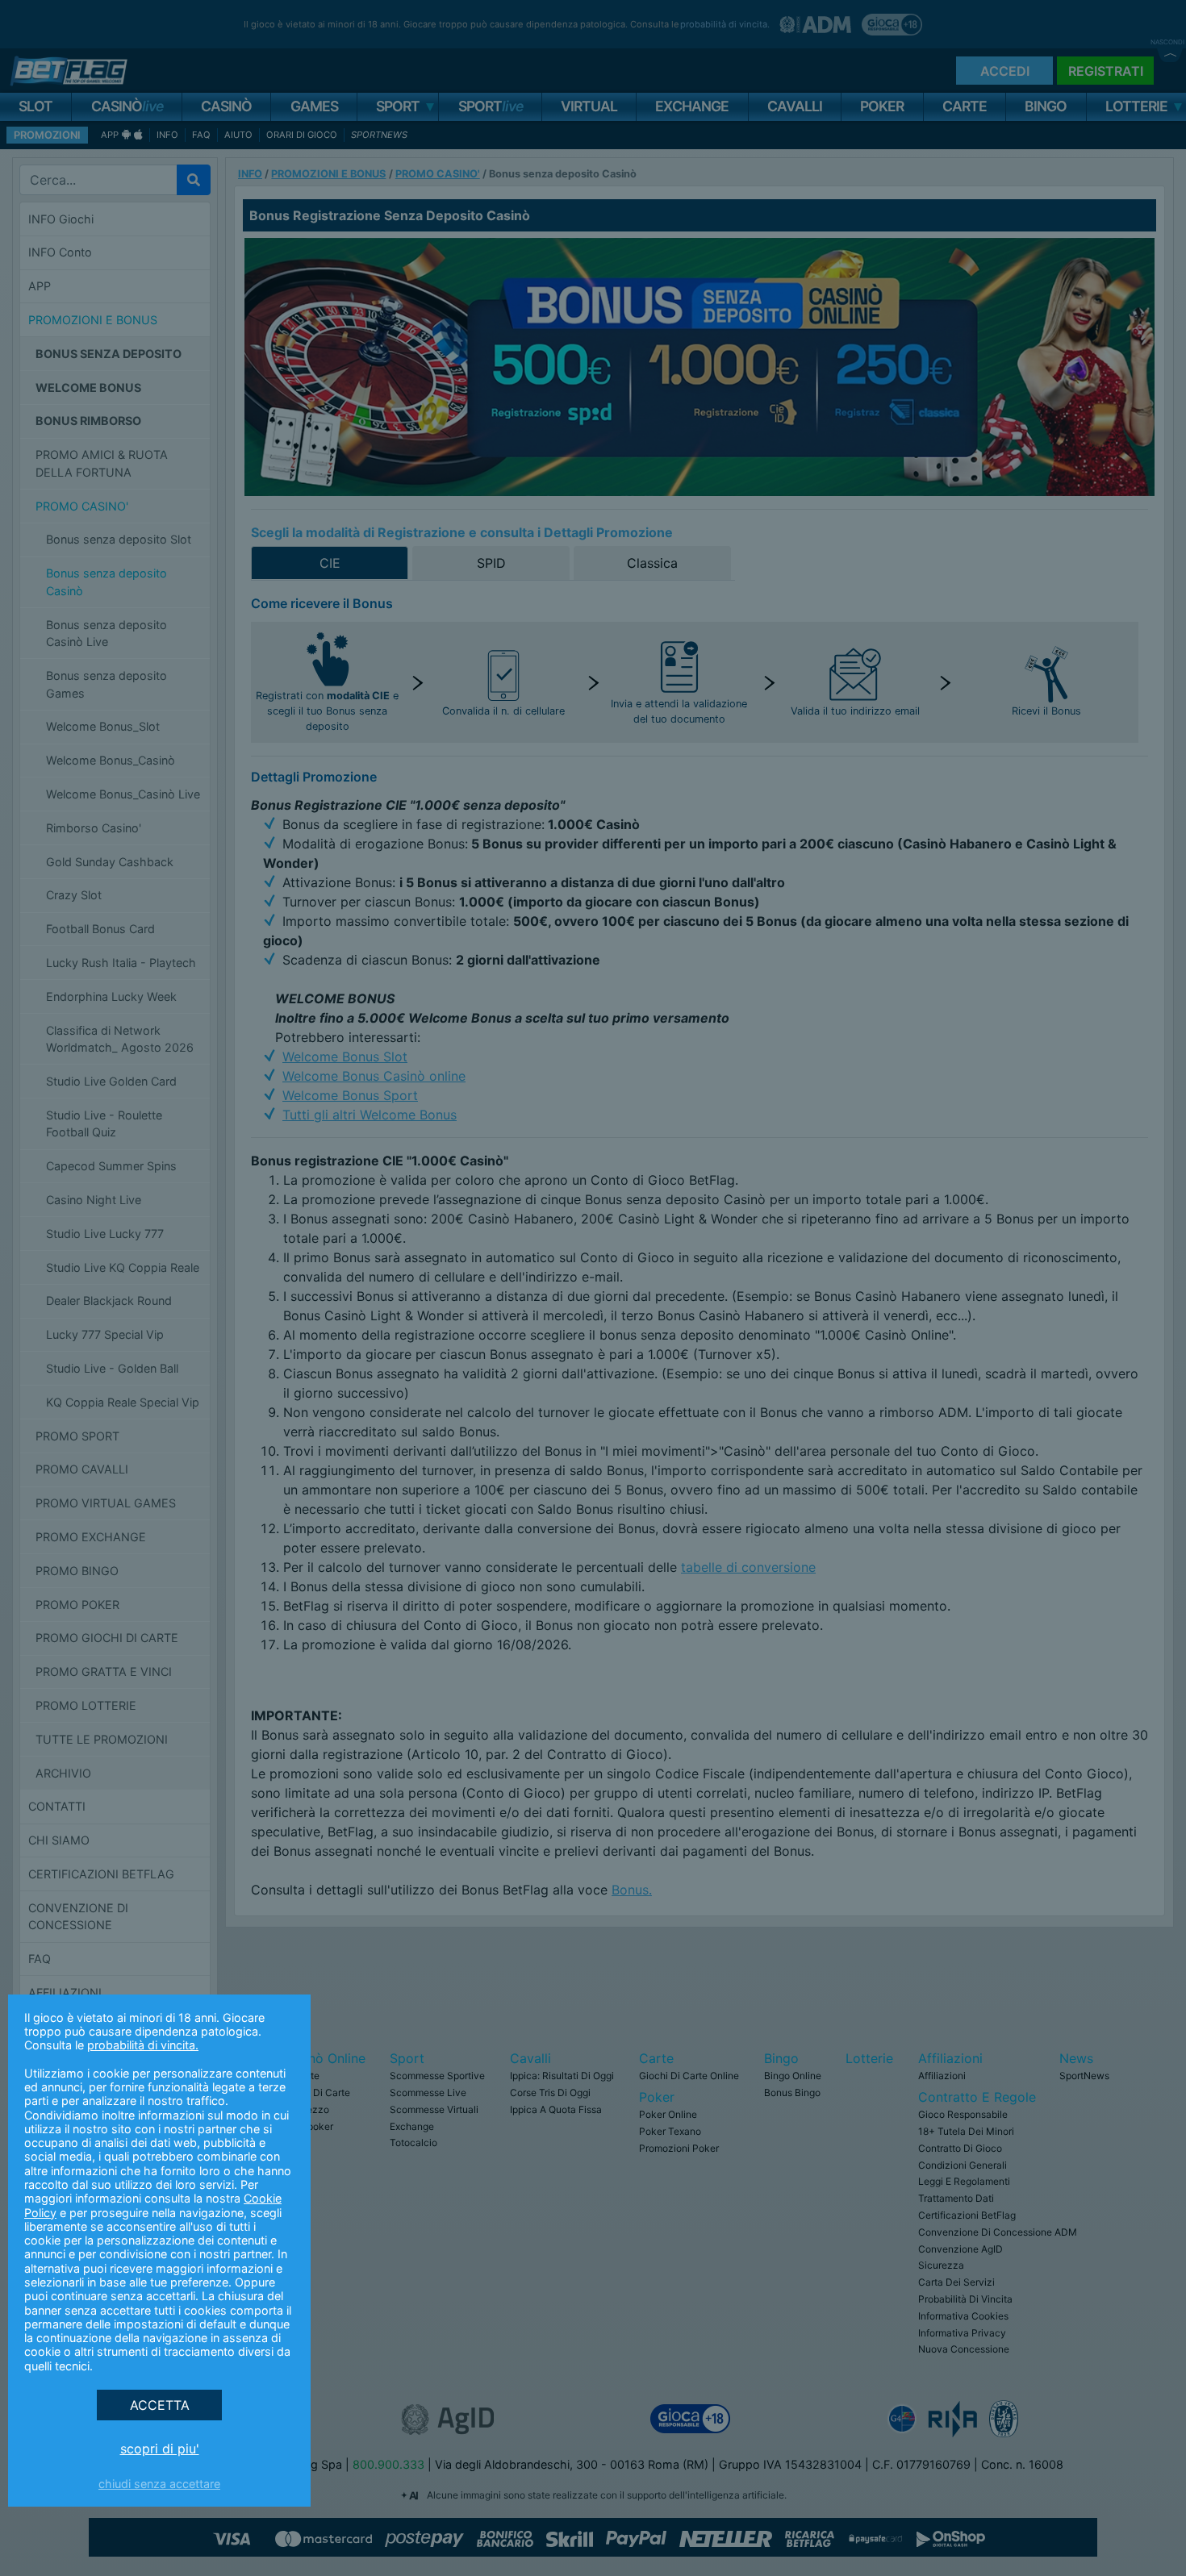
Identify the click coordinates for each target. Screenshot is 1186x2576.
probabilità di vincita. (143, 2045)
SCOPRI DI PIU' (160, 2449)
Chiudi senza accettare (159, 2484)
